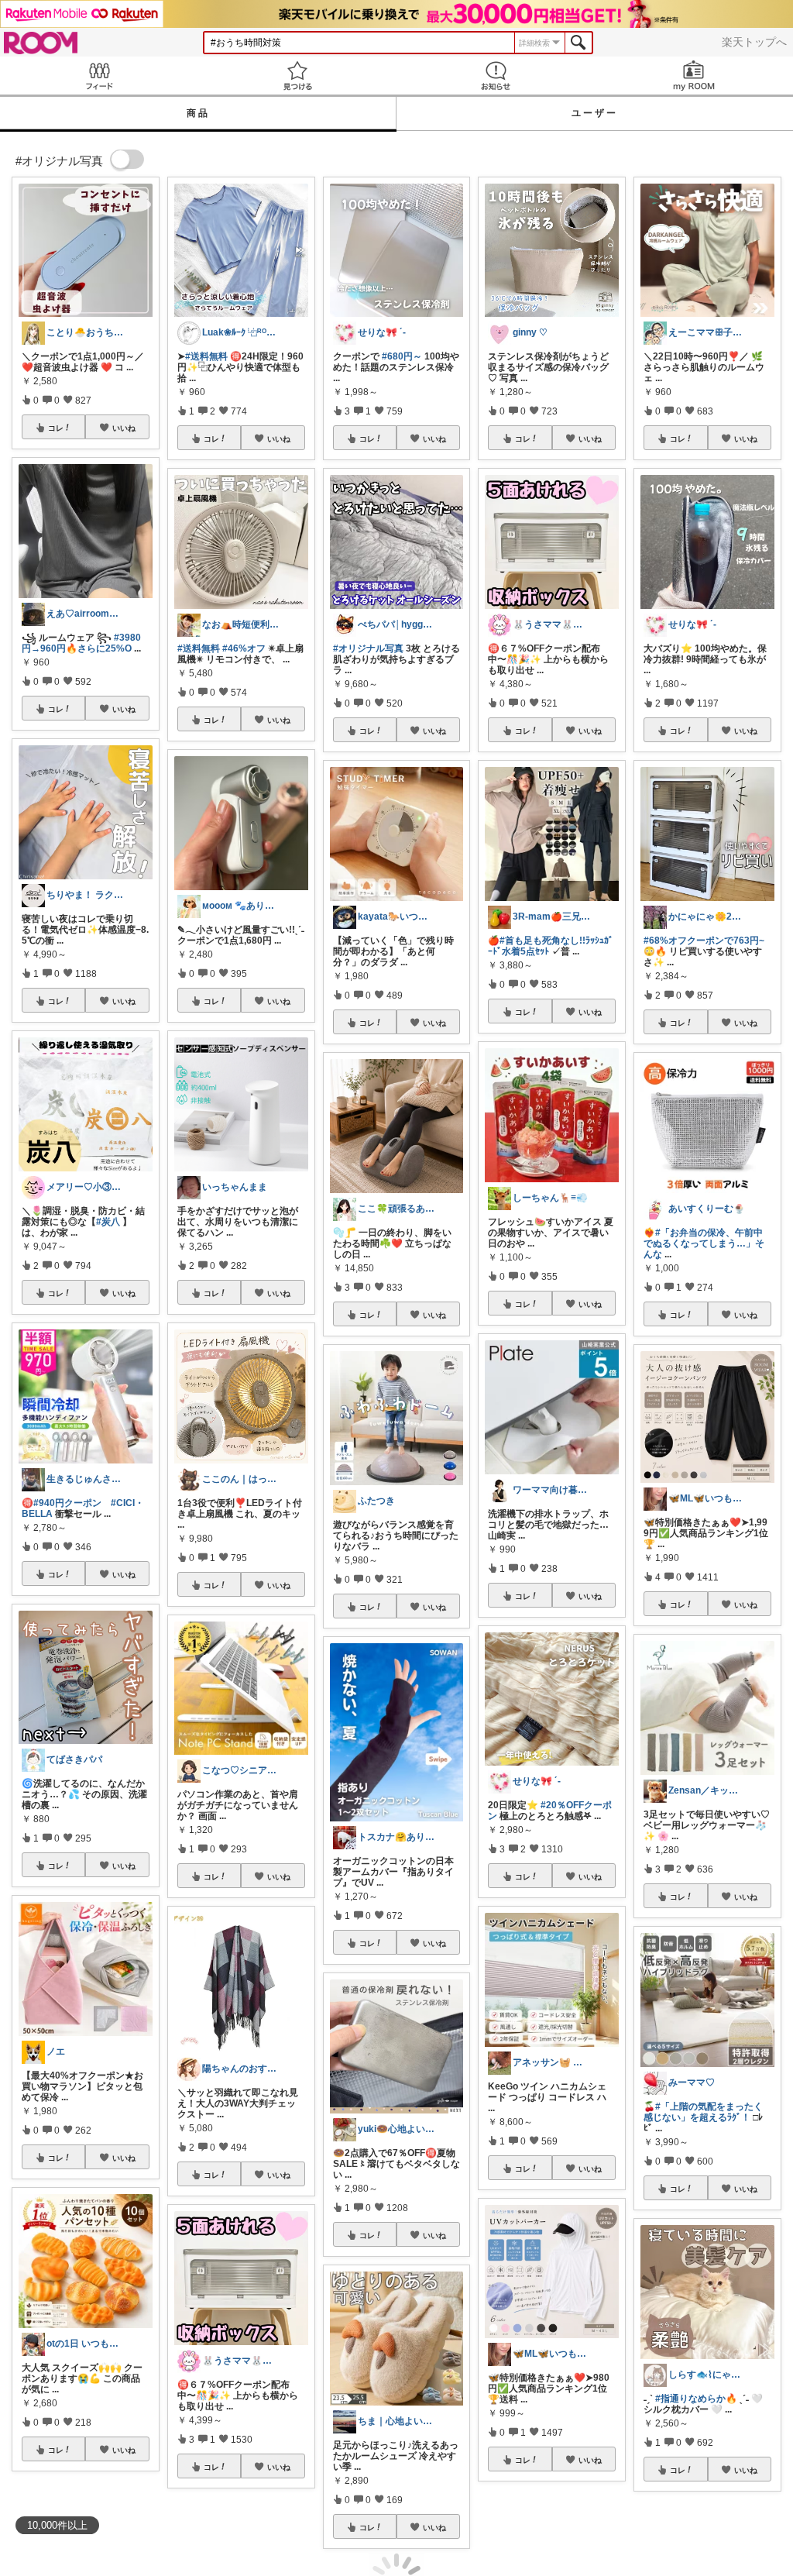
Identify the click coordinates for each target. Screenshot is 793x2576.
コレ (56, 428)
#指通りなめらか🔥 (696, 2399)
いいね (124, 428)
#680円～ (402, 356)
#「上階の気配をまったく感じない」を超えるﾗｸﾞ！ (703, 2112)
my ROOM (694, 76)
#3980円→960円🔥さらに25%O (81, 643)
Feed (99, 76)
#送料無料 (206, 356)
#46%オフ (244, 648)
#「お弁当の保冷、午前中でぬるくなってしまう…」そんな (704, 1243)
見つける (297, 76)
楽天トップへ (754, 42)
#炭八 (108, 1222)
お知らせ (496, 76)
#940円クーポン (67, 1503)
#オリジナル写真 (368, 648)
